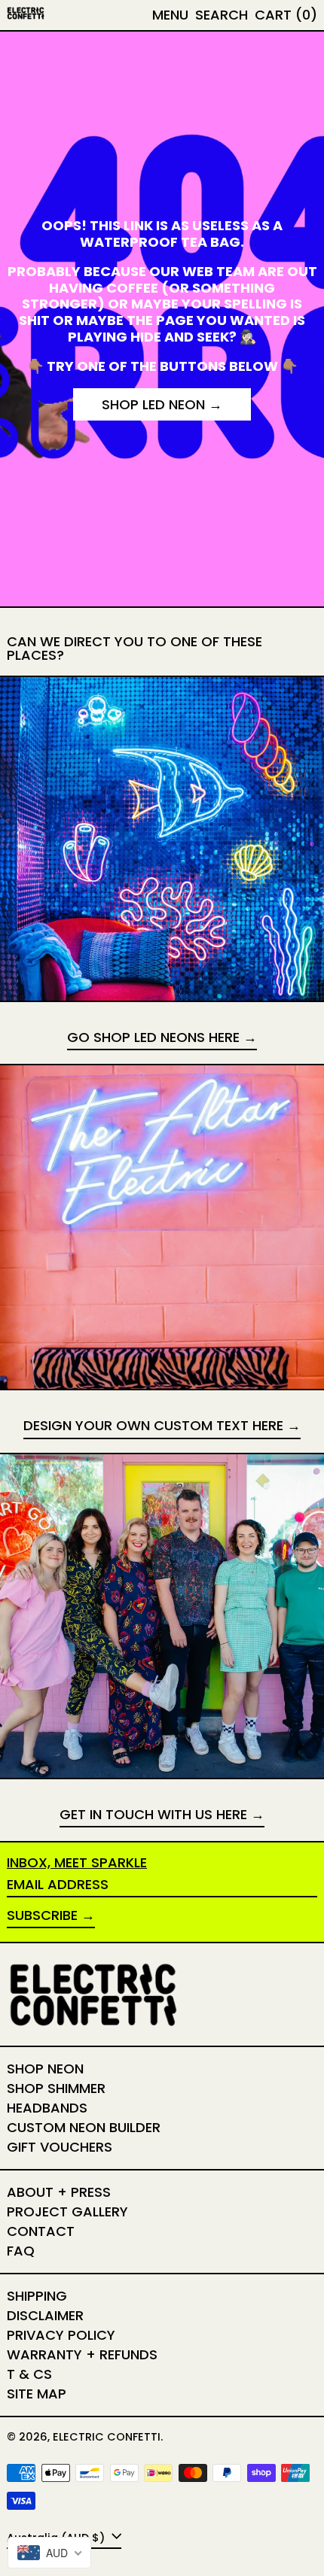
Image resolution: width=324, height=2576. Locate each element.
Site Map (37, 2394)
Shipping (37, 2296)
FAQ (21, 2251)
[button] (222, 15)
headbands (47, 2108)
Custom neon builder (84, 2127)
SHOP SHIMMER (56, 2088)
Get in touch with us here (153, 1815)
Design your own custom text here (153, 1426)
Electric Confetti (107, 2437)
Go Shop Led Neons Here (153, 1038)
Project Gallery (67, 2211)
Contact (41, 2231)
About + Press (59, 2192)
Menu (170, 15)
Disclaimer (45, 2315)
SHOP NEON (45, 2069)
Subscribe (42, 1915)
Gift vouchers (60, 2147)
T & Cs (29, 2374)
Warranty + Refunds (82, 2354)
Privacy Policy (61, 2335)
